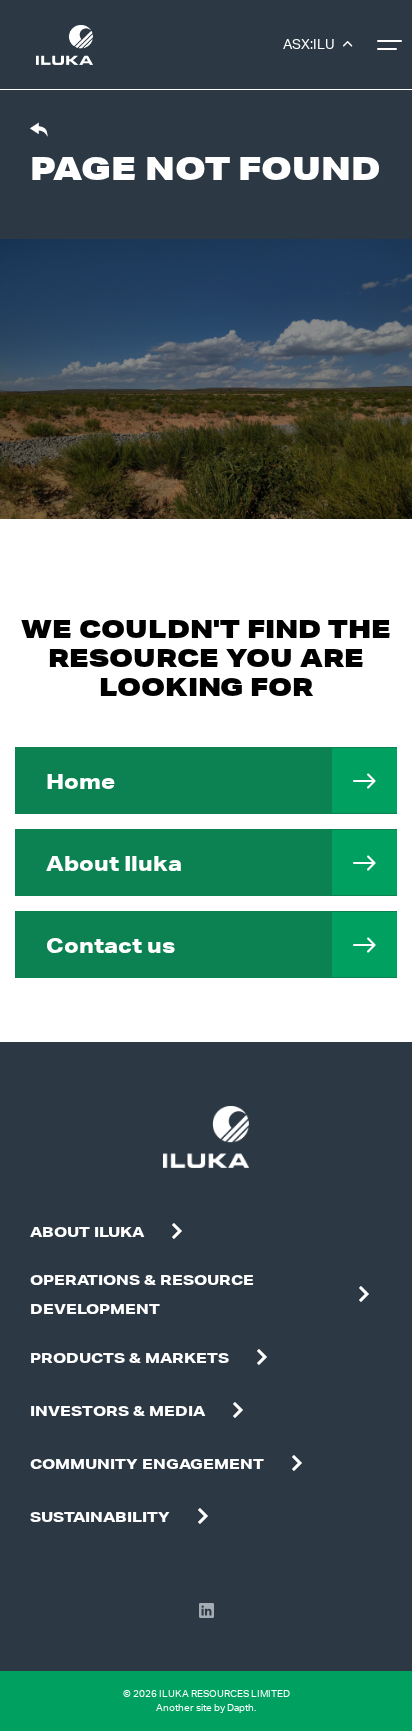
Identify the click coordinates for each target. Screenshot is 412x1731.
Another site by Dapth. (206, 1708)
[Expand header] (392, 45)
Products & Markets (129, 1358)
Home (80, 781)
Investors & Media (117, 1411)
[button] (177, 1232)
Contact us (110, 945)
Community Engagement (147, 1464)
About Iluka (114, 863)
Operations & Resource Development (142, 1294)
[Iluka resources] (64, 45)
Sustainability (100, 1517)
